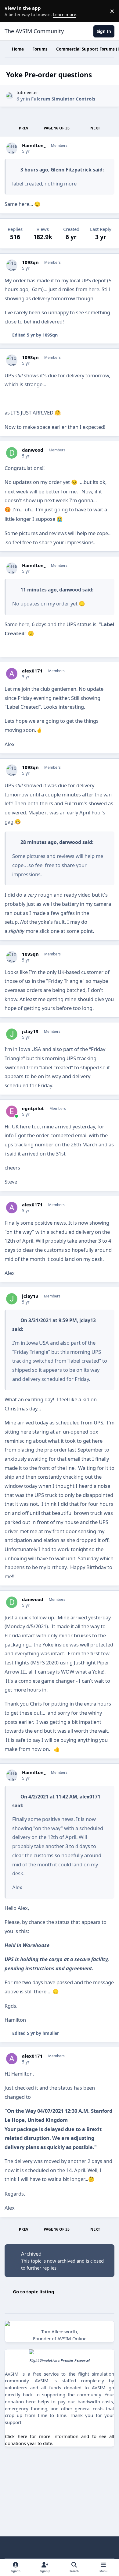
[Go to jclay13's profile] (12, 1034)
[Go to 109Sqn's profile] (12, 265)
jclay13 (30, 1031)
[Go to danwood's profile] (12, 453)
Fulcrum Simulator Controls (63, 99)
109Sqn (30, 262)
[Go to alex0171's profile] (12, 674)
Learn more (12, 11)
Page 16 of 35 (57, 128)
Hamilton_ (34, 145)
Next (95, 128)
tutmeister (27, 92)
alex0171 (32, 671)
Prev (24, 128)
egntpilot (33, 1108)
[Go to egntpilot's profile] (12, 1111)
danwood (33, 450)
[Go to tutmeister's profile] (10, 96)
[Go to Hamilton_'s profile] (12, 148)
